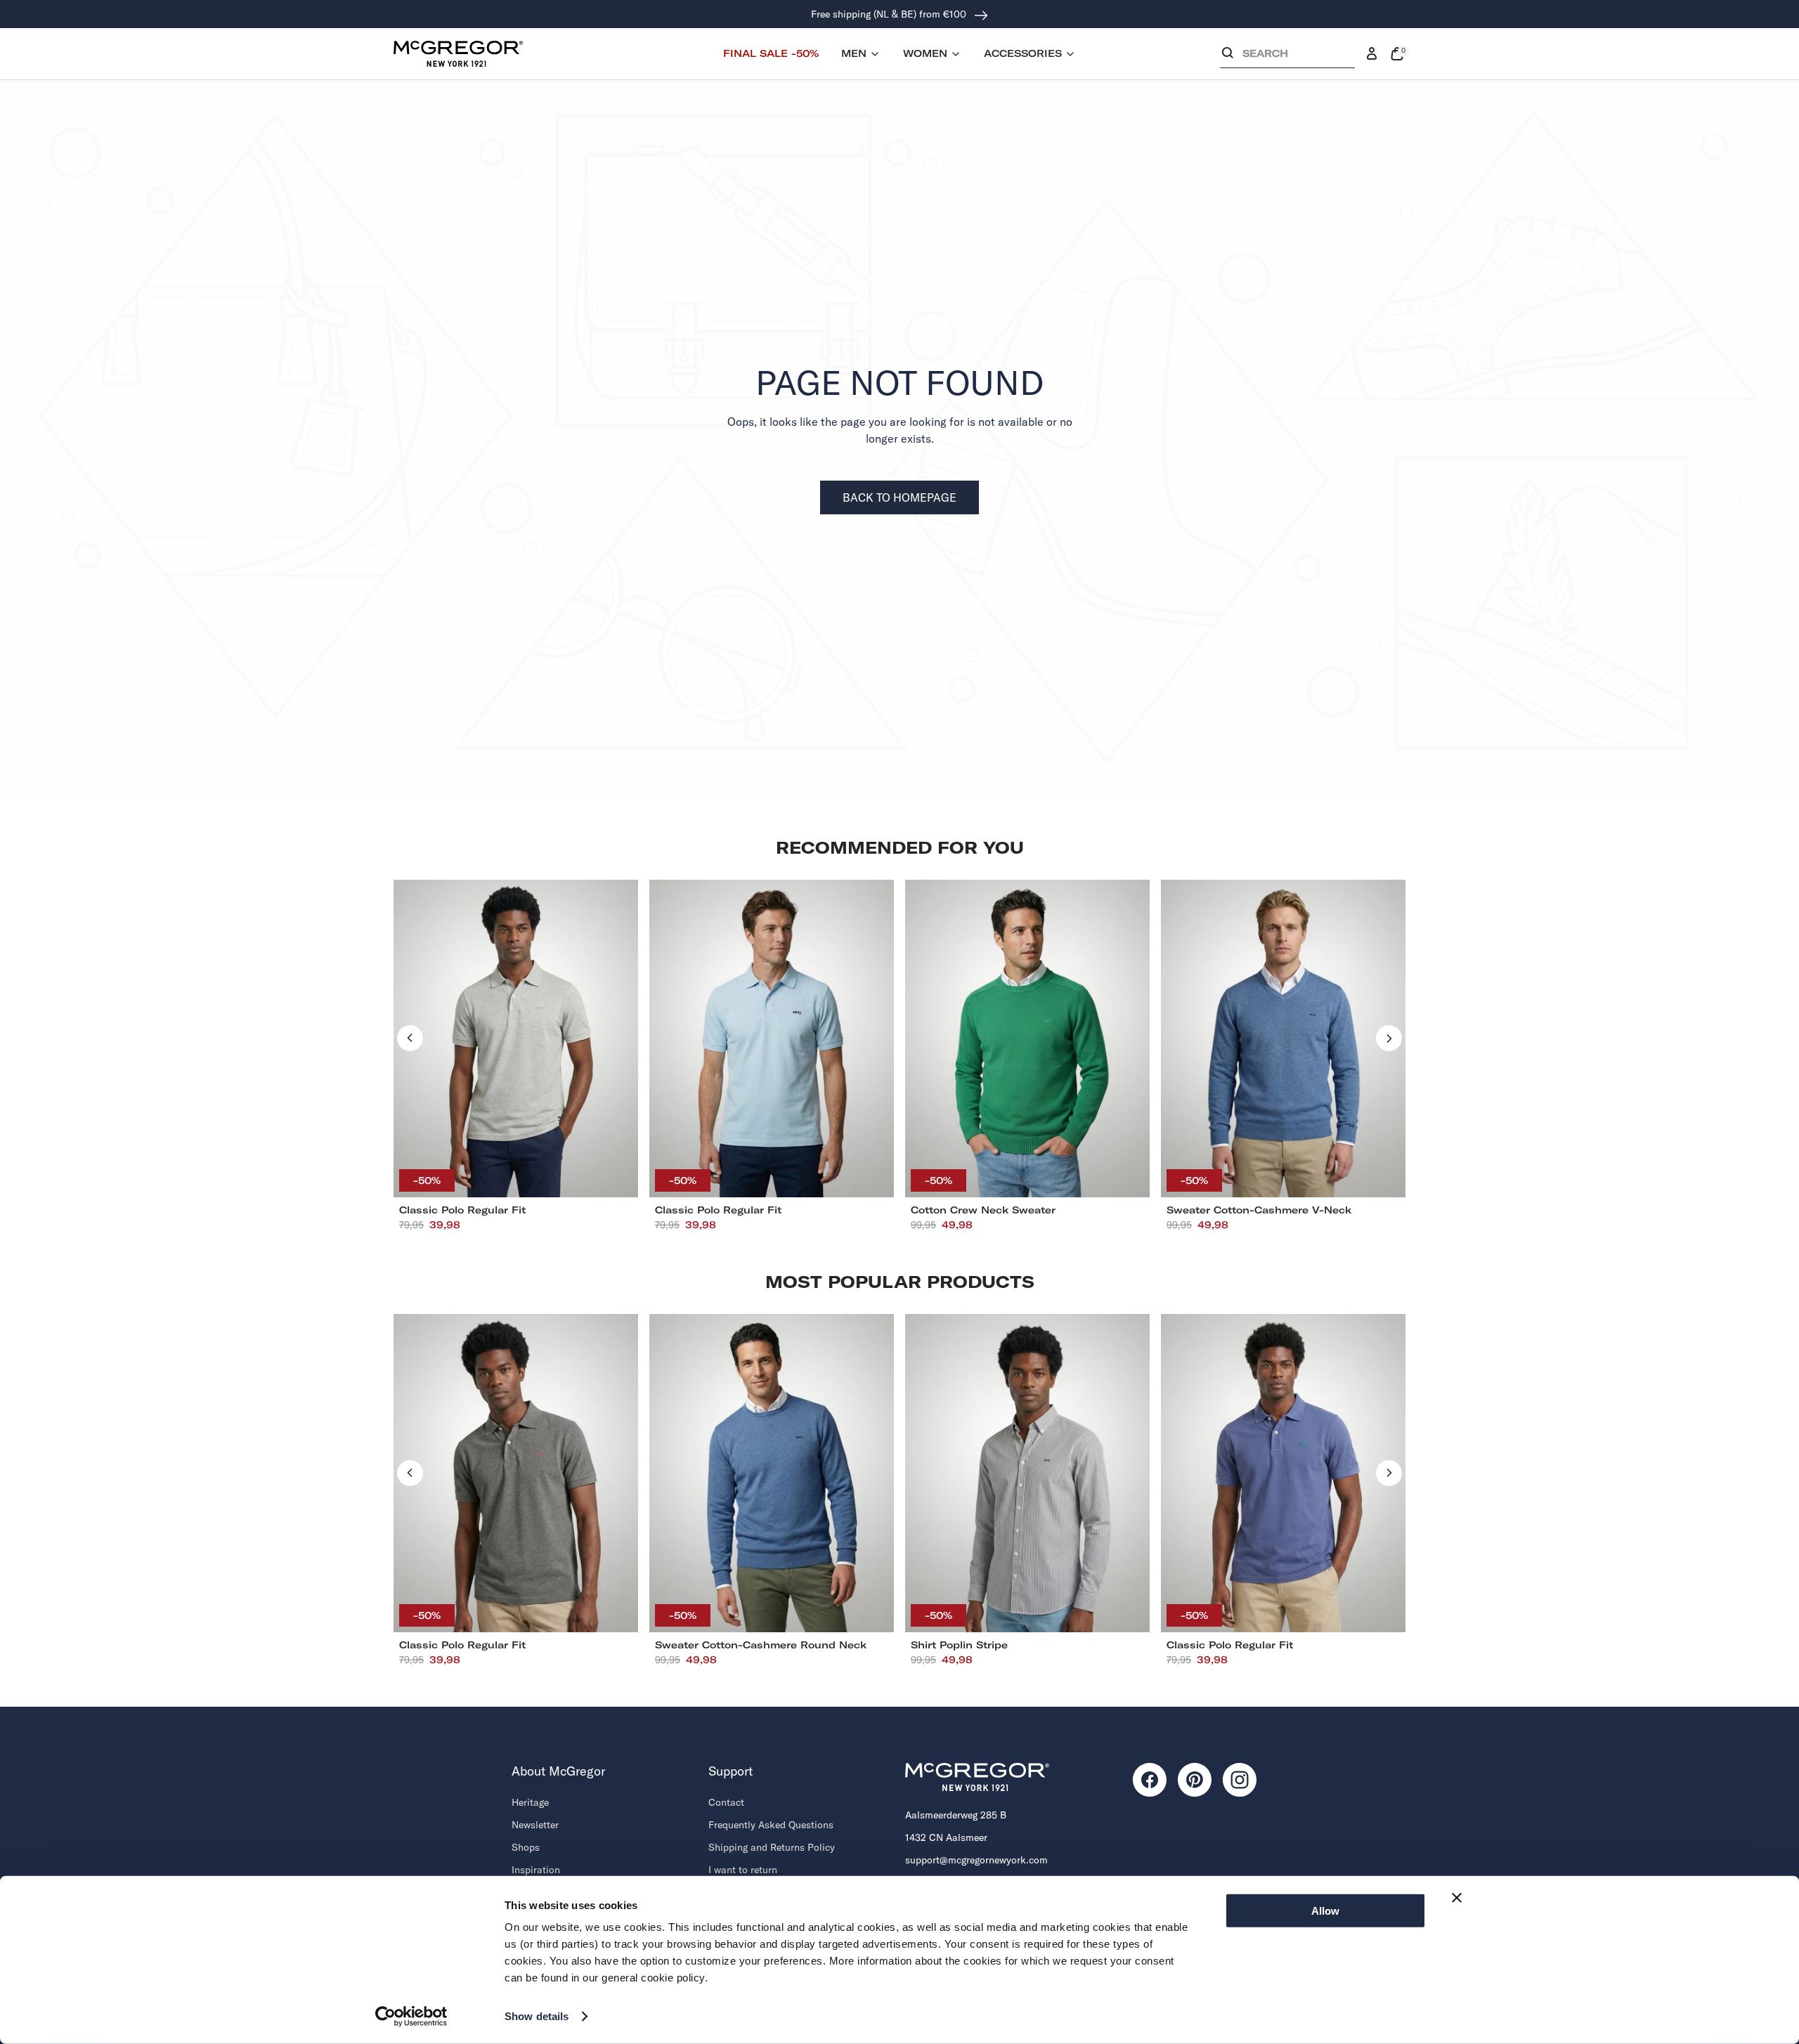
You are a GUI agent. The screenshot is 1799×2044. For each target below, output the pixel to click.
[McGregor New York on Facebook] (1150, 1780)
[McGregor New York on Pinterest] (1195, 1780)
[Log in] (1372, 54)
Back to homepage (899, 497)
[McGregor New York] (458, 53)
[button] (1287, 57)
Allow (1325, 1911)
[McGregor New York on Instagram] (1240, 1780)
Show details (537, 2016)
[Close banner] (1457, 1898)
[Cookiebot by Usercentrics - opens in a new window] (411, 2017)
